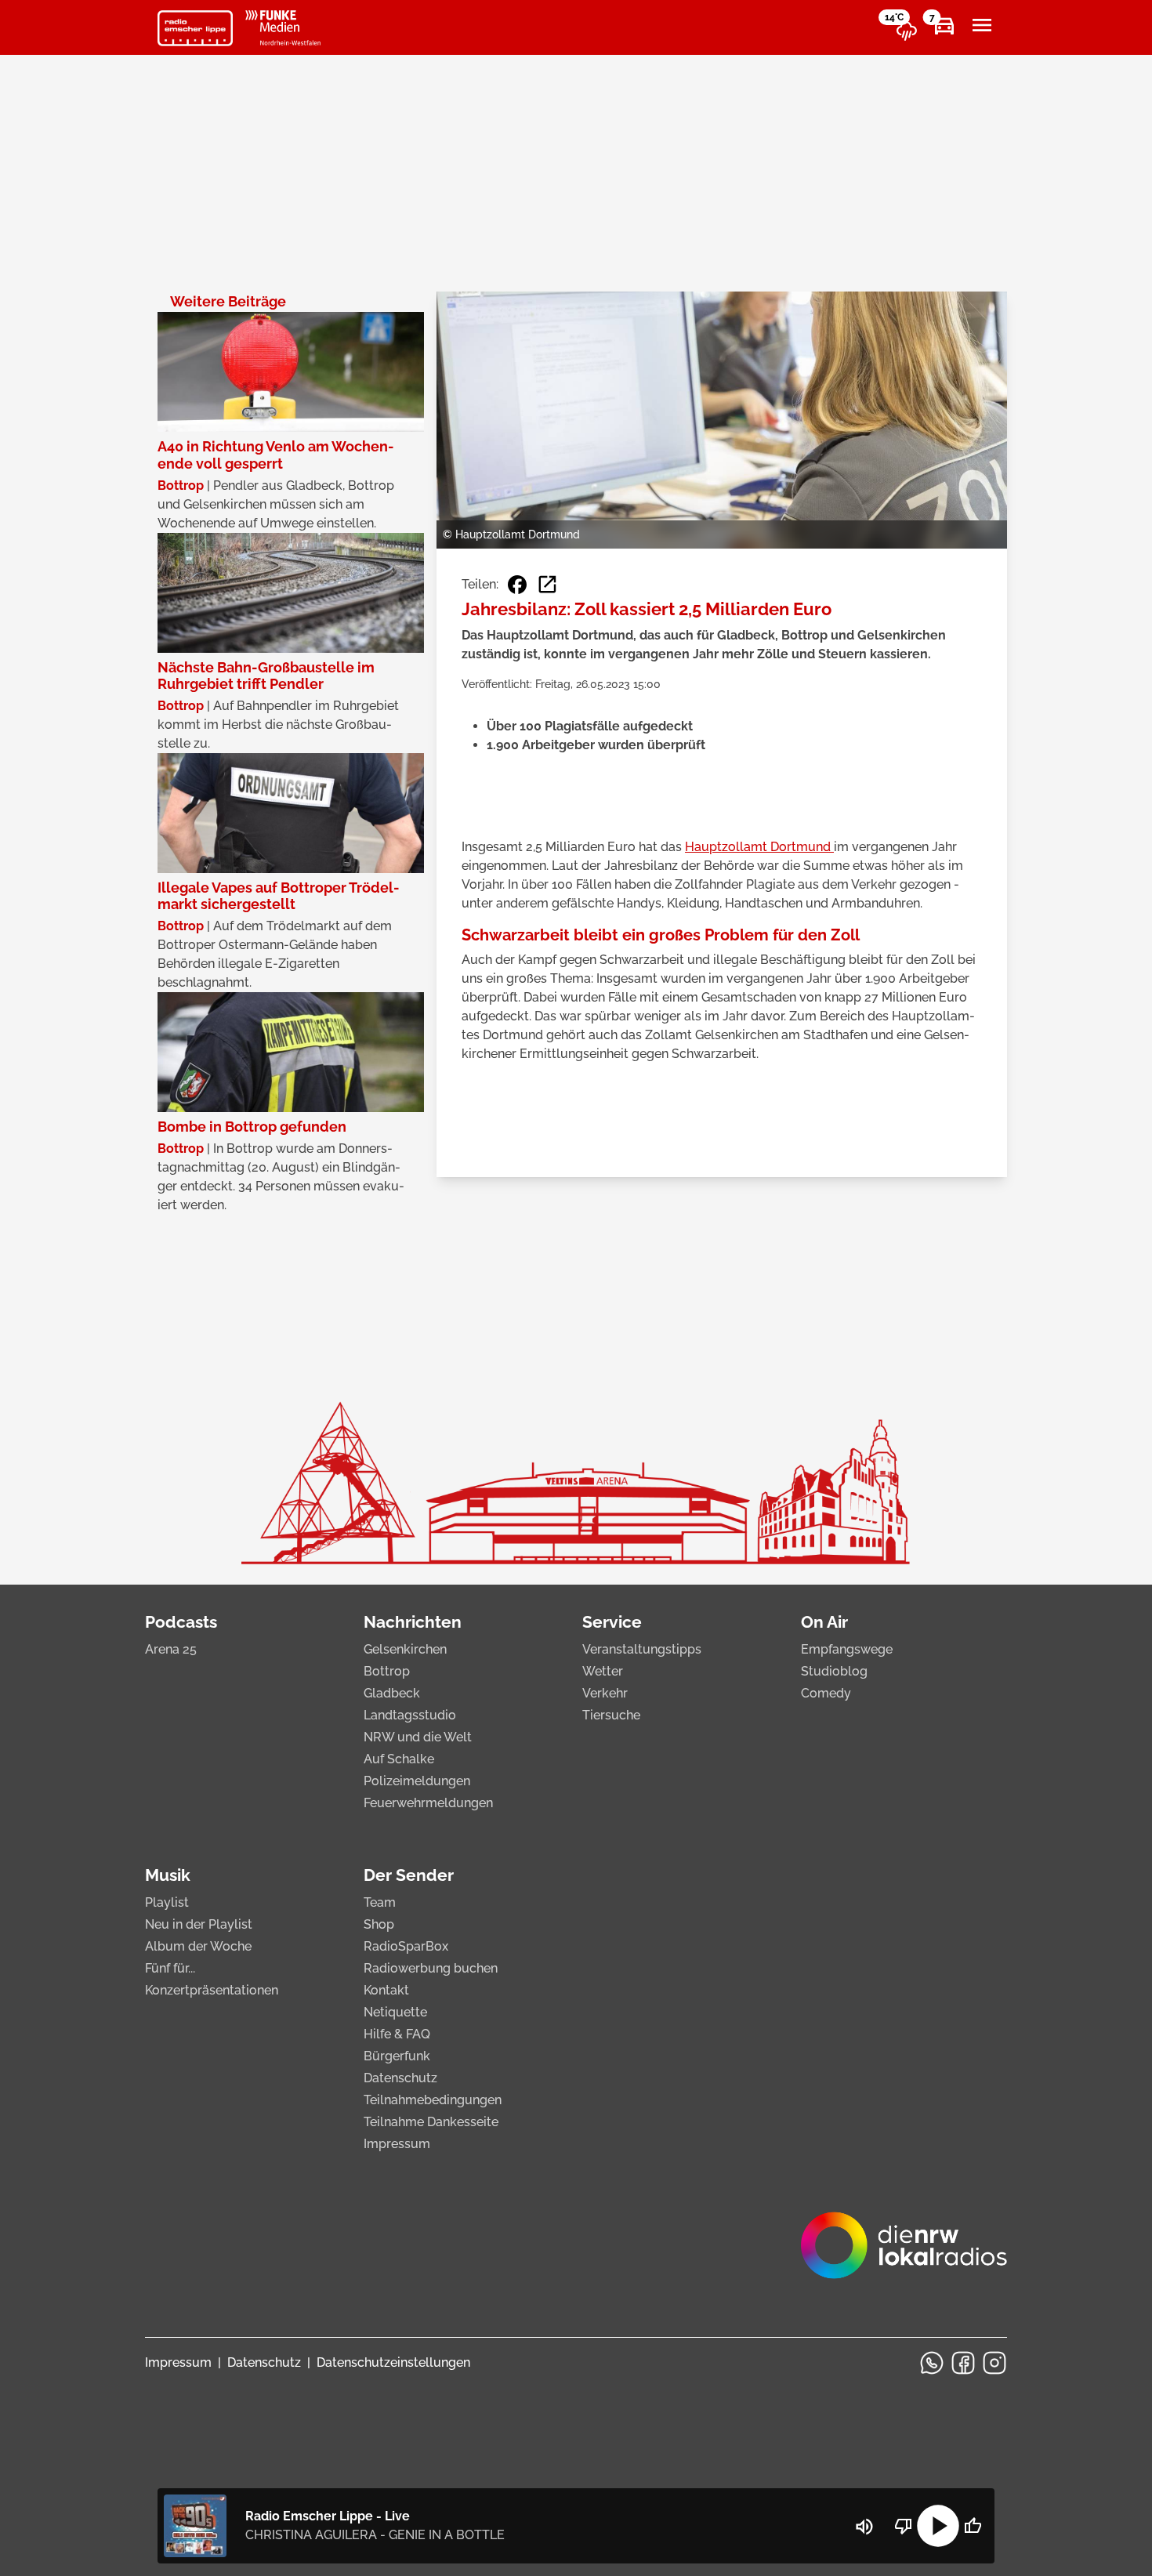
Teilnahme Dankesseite (431, 2122)
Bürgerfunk (397, 2056)
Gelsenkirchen (405, 1649)
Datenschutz (400, 2078)
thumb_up (973, 2526)
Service (612, 1622)
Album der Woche (198, 1946)
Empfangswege (847, 1649)
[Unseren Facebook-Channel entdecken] (963, 2363)
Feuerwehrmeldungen (428, 1803)
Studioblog (834, 1671)
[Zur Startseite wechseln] (195, 28)
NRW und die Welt (418, 1737)
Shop (379, 1924)
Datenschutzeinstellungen (393, 2362)
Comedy (826, 1693)
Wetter (603, 1671)
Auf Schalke (399, 1759)
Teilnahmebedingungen (433, 2100)
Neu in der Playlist (199, 1924)
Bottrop (387, 1671)
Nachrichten (413, 1622)
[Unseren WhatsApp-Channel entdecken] (932, 2363)
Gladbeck (392, 1693)
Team (380, 1902)
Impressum (397, 2144)
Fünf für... (170, 1968)
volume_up (864, 2527)
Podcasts (181, 1622)
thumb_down (904, 2526)
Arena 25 (171, 1649)
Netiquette (395, 2012)
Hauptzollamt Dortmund (759, 847)
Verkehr (605, 1693)
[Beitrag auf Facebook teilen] (517, 585)
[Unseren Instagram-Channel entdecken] (994, 2363)
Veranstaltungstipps (642, 1649)
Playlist (167, 1902)
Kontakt (386, 1990)
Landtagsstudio (410, 1715)
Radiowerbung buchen (431, 1968)
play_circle (938, 2526)
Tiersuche (611, 1715)
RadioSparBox (406, 1946)
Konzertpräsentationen (212, 1990)
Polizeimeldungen (417, 1781)
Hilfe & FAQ (397, 2034)
